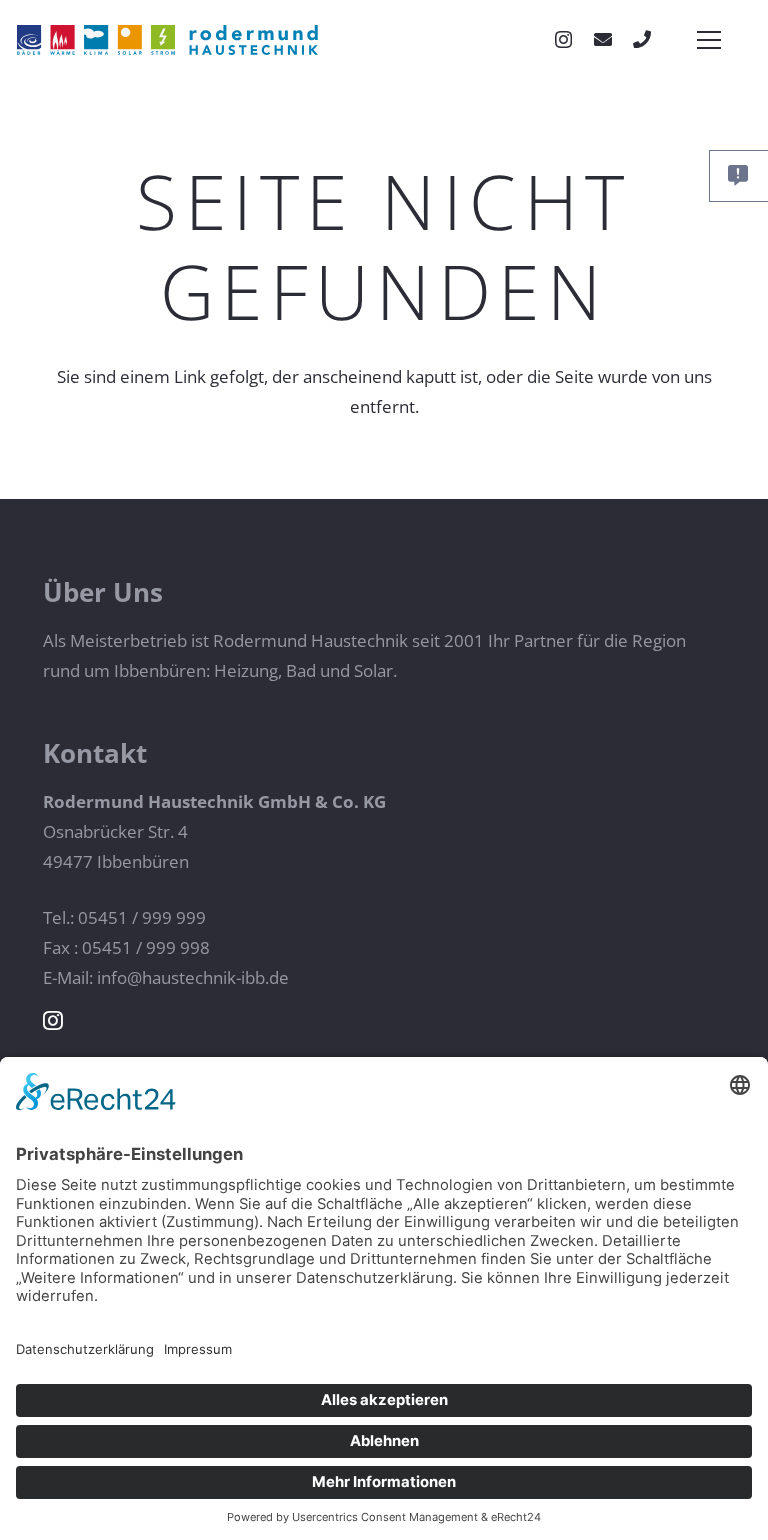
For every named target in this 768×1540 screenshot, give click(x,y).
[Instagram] (563, 40)
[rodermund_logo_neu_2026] (167, 40)
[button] (705, 40)
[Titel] (642, 39)
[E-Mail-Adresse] (603, 39)
